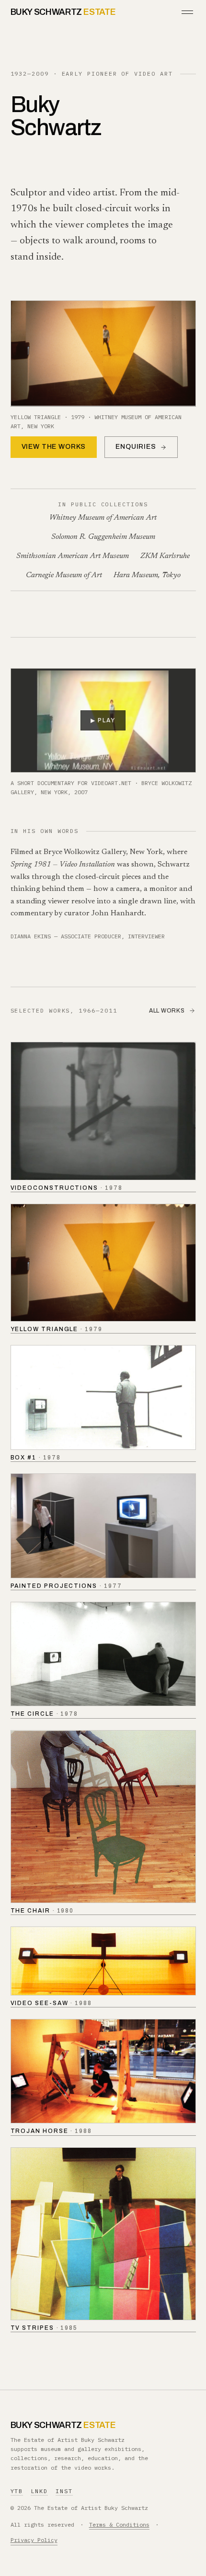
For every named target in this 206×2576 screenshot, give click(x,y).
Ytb (17, 2491)
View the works (54, 447)
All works (167, 1011)
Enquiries (136, 447)
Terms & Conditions (119, 2525)
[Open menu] (187, 12)
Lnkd (39, 2491)
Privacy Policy (34, 2540)
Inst (64, 2491)
